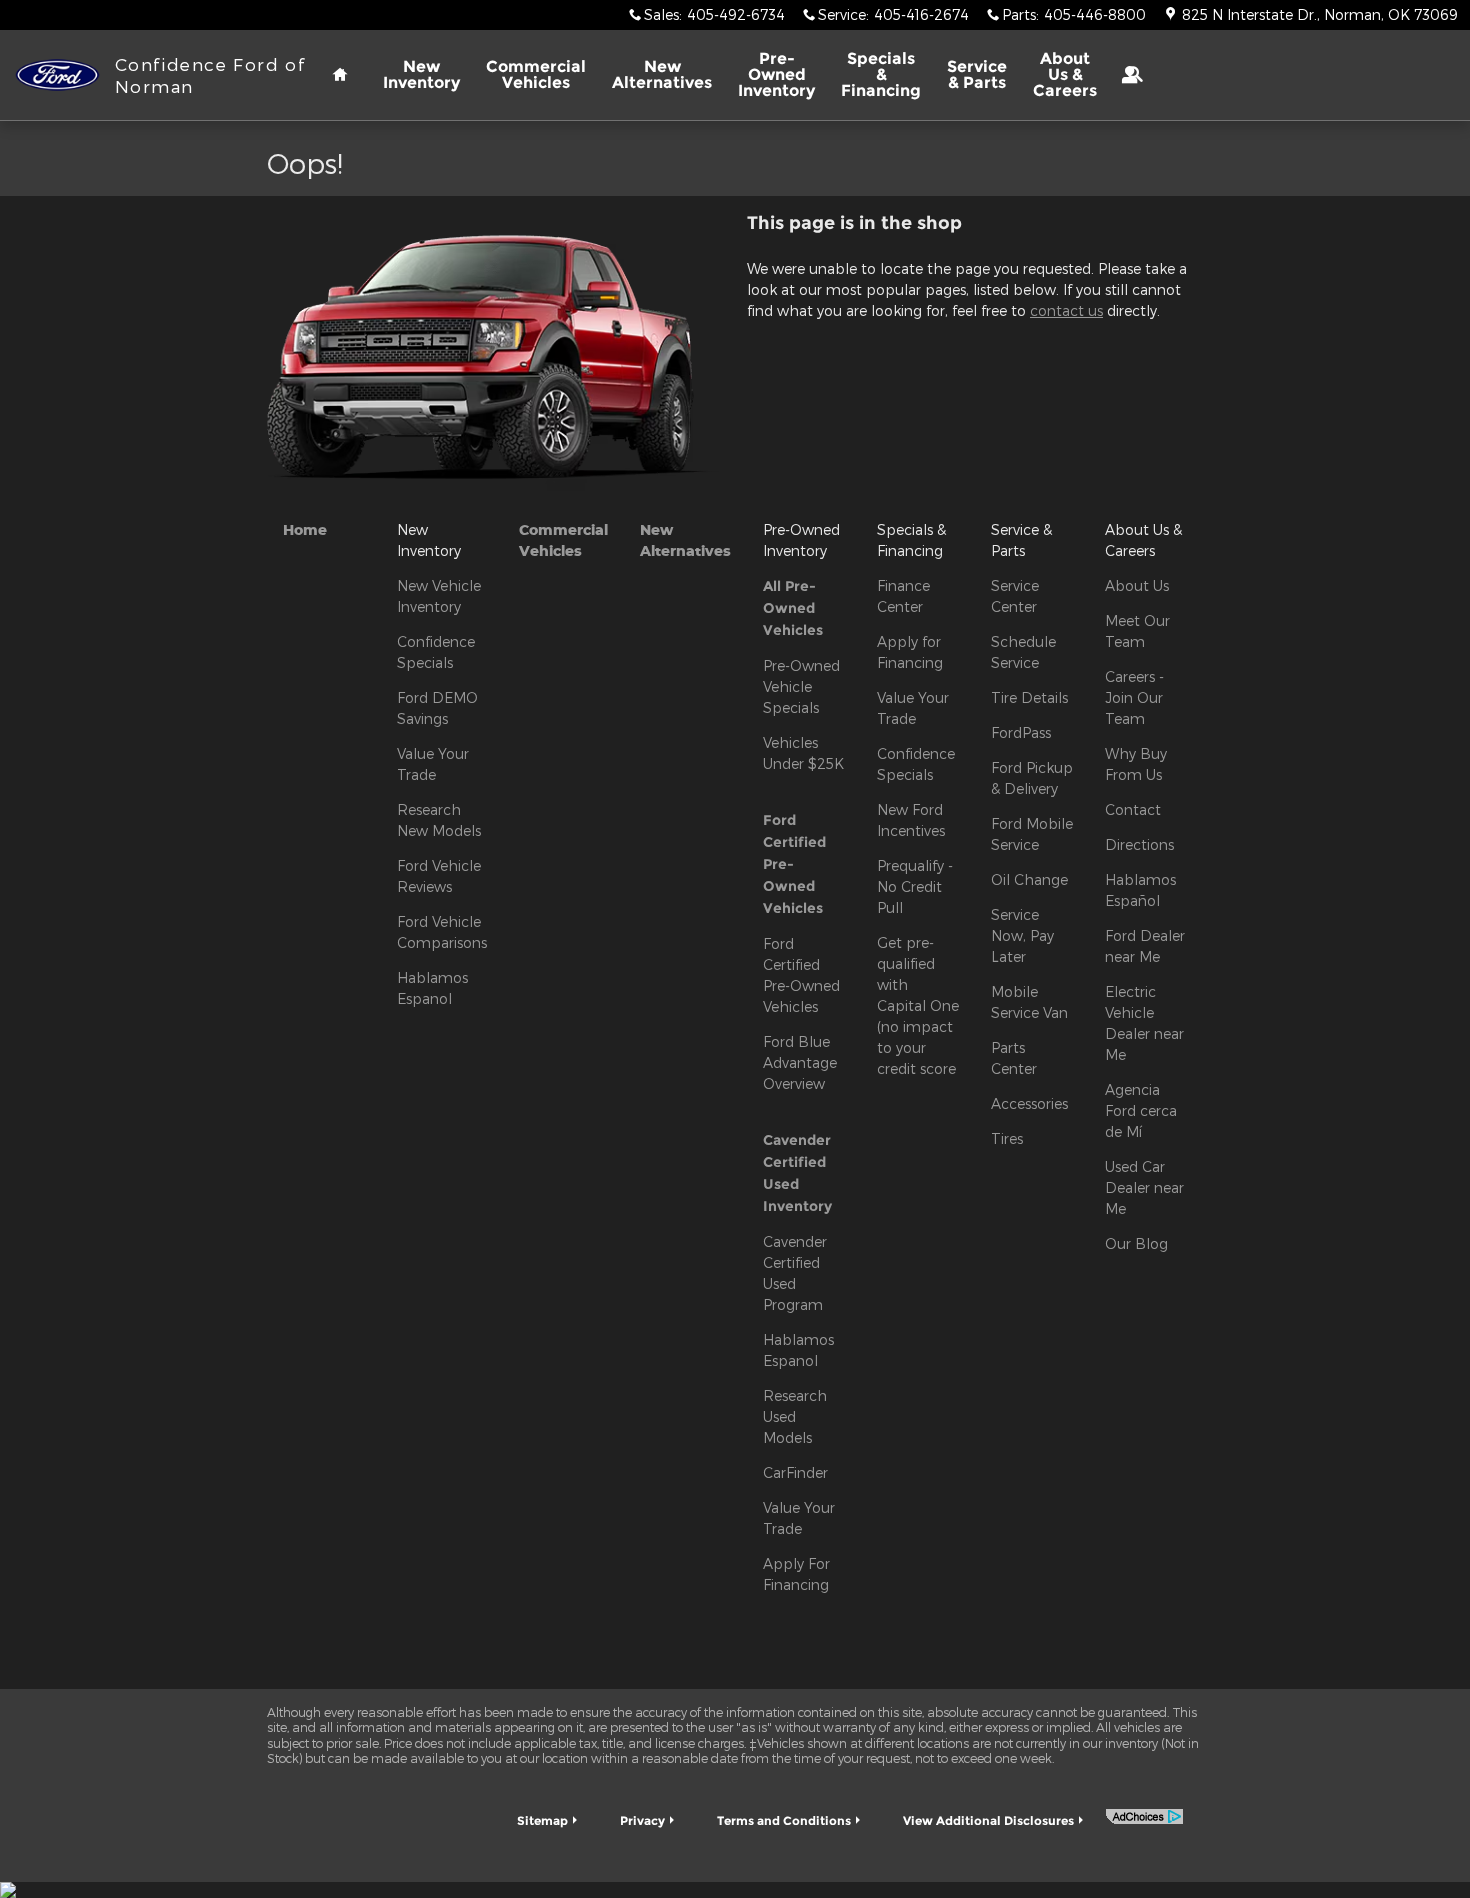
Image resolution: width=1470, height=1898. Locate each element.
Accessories (1029, 1103)
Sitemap (542, 1820)
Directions (1139, 844)
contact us (1066, 310)
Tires (1007, 1138)
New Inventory (421, 74)
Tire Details (1029, 697)
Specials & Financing (881, 74)
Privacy (642, 1820)
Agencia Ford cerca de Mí (1141, 1110)
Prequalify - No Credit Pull (915, 886)
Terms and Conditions (784, 1820)
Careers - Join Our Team (1134, 697)
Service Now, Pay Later (1022, 935)
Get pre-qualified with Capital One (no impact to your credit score (918, 1005)
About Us (1137, 585)
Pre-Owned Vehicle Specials (801, 686)
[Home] (57, 75)
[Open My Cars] (1124, 75)
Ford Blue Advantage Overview (800, 1062)
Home (305, 529)
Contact (1133, 809)
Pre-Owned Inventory (776, 74)
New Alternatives (662, 74)
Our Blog (1136, 1243)
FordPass (1021, 732)
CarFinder (795, 1472)
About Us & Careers (1065, 74)
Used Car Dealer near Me (1144, 1187)
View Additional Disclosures (988, 1820)
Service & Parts (977, 74)
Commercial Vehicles (536, 74)
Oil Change (1029, 879)
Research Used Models (795, 1416)
